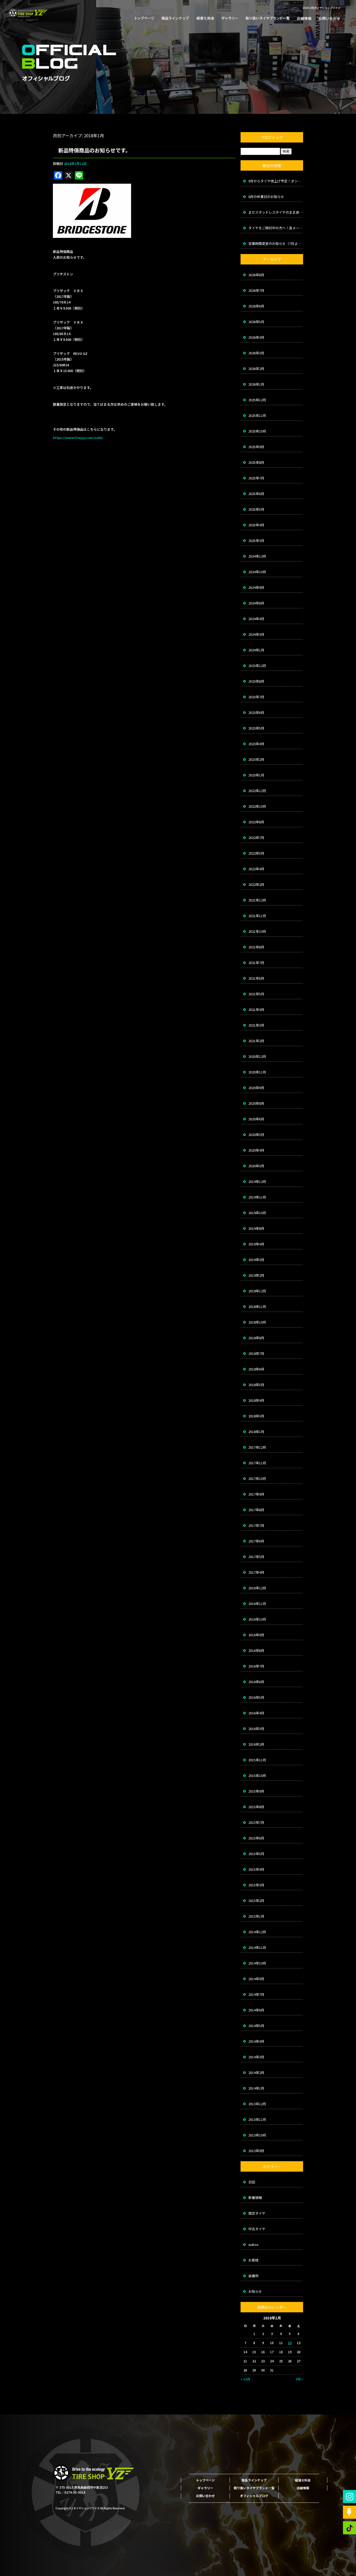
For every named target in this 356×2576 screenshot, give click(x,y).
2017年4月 (256, 1572)
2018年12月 (257, 1291)
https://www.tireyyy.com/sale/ (78, 438)
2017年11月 (257, 1463)
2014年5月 (256, 2026)
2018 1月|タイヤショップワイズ (321, 8)
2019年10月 (257, 1213)
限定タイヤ (257, 2213)
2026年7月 (256, 290)
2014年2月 (256, 2072)
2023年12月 (257, 666)
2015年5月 (256, 1854)
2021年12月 (257, 900)
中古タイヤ (257, 2229)
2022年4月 (256, 869)
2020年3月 (256, 1166)
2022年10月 (257, 806)
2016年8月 (256, 1650)
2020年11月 (257, 1072)
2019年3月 (256, 1260)
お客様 (253, 2260)
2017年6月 (256, 1541)
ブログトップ (272, 137)
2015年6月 (256, 1838)
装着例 (253, 2276)
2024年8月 (256, 603)
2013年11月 (257, 2119)
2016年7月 (256, 1666)
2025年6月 (256, 494)
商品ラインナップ (175, 18)
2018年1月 (256, 1432)
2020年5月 (256, 1135)
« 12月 (245, 2379)
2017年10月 (257, 1478)
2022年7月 (256, 838)
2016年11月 (257, 1604)
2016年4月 (256, 1713)
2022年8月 (256, 822)
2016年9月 (256, 1635)
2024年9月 (256, 587)
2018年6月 (256, 1369)
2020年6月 (256, 1119)
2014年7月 (256, 1994)
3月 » (299, 2379)
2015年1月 (256, 1916)
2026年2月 (256, 369)
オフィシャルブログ (254, 2496)
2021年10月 (257, 931)
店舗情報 (303, 18)
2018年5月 (256, 1385)
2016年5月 (256, 1697)
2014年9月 (256, 1979)
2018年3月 (256, 1416)
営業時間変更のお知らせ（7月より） (276, 243)
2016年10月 (257, 1619)
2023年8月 (256, 681)
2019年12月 (257, 1181)
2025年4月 (256, 525)
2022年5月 (256, 853)
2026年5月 (256, 322)
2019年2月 (256, 1275)
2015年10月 (257, 1775)
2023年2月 (256, 759)
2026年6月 (256, 306)
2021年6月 (256, 978)
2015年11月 (257, 1760)
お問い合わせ (327, 18)
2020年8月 (256, 1103)
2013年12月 (257, 2104)
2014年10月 (257, 1963)
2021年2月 (256, 1041)
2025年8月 (256, 462)
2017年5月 (256, 1557)
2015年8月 (256, 1807)
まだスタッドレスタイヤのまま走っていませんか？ (276, 212)
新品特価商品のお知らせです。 (94, 150)
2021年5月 (256, 994)
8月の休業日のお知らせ (266, 197)
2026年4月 (256, 337)
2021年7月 (256, 963)
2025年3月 (256, 540)
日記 (252, 2182)
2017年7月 (256, 1525)
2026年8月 (256, 275)
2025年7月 (256, 478)
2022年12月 (257, 791)
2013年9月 (256, 2151)
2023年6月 (256, 712)
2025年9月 (256, 447)
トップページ (146, 18)
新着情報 (255, 2198)
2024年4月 (256, 619)
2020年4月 (256, 1150)
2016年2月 (256, 1744)
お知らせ (255, 2291)
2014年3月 (256, 2057)
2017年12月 (257, 1447)
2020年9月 (256, 1088)
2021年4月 (256, 1009)
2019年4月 (256, 1244)
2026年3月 (256, 353)
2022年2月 (256, 884)
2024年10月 (257, 572)
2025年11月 (257, 415)
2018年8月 (256, 1338)
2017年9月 (256, 1494)
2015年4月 (256, 1869)
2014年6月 (256, 2010)
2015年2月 (256, 1901)
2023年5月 (256, 728)
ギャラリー (230, 18)
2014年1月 (256, 2088)
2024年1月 (256, 650)
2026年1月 (256, 384)
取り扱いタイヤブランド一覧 (266, 18)
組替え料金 (205, 18)
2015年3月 (256, 1885)
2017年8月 (256, 1510)
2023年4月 (256, 744)
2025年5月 (256, 509)
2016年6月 (256, 1682)
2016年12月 (257, 1588)
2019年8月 (256, 1228)
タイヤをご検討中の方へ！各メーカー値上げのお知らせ (276, 228)
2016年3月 (256, 1729)
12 (290, 2343)
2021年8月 (256, 947)
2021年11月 (257, 916)
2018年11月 (257, 1306)
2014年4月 (256, 2041)
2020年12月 (257, 1056)
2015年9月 (256, 1791)
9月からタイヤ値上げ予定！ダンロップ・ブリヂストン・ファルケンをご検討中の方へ (276, 181)
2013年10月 (257, 2135)
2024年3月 (256, 634)
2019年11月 (257, 1197)
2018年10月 (257, 1322)
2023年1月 (256, 775)
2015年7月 (256, 1822)
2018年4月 (256, 1400)
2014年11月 (257, 1947)
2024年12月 (257, 556)
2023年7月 (256, 697)
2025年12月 (257, 400)
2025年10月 (257, 431)
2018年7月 (256, 1353)
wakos (253, 2244)
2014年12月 (257, 1932)
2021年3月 (256, 1025)
